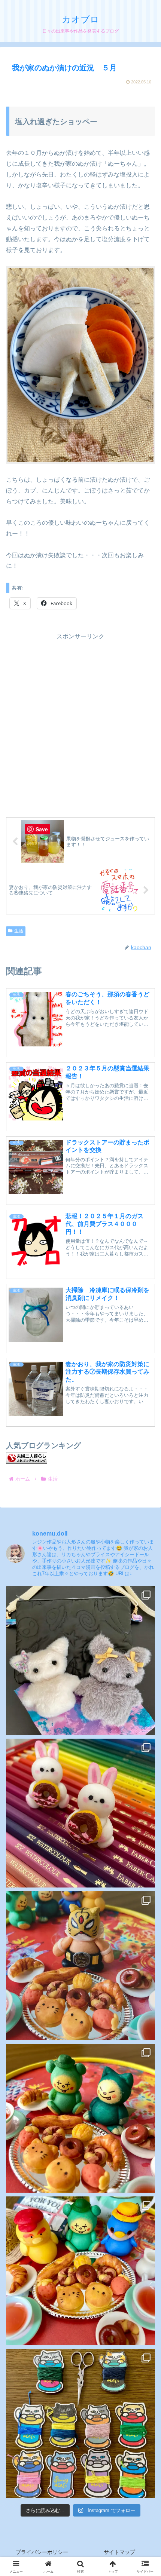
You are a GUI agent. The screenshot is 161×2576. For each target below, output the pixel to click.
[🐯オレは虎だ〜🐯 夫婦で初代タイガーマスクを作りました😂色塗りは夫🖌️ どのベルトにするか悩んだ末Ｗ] (80, 1966)
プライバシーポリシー (42, 2552)
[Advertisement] (80, 723)
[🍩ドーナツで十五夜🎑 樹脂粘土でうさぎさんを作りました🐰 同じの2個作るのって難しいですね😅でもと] (80, 1813)
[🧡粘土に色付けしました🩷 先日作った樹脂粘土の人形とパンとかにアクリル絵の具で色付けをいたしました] (80, 2271)
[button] (145, 1561)
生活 (19, 931)
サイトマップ (119, 2552)
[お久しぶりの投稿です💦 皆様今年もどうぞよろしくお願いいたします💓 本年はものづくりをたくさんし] (80, 1660)
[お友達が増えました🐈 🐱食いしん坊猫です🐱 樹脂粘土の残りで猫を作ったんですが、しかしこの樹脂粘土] (80, 2118)
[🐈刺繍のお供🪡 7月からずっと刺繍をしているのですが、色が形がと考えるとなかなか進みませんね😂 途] (80, 2423)
